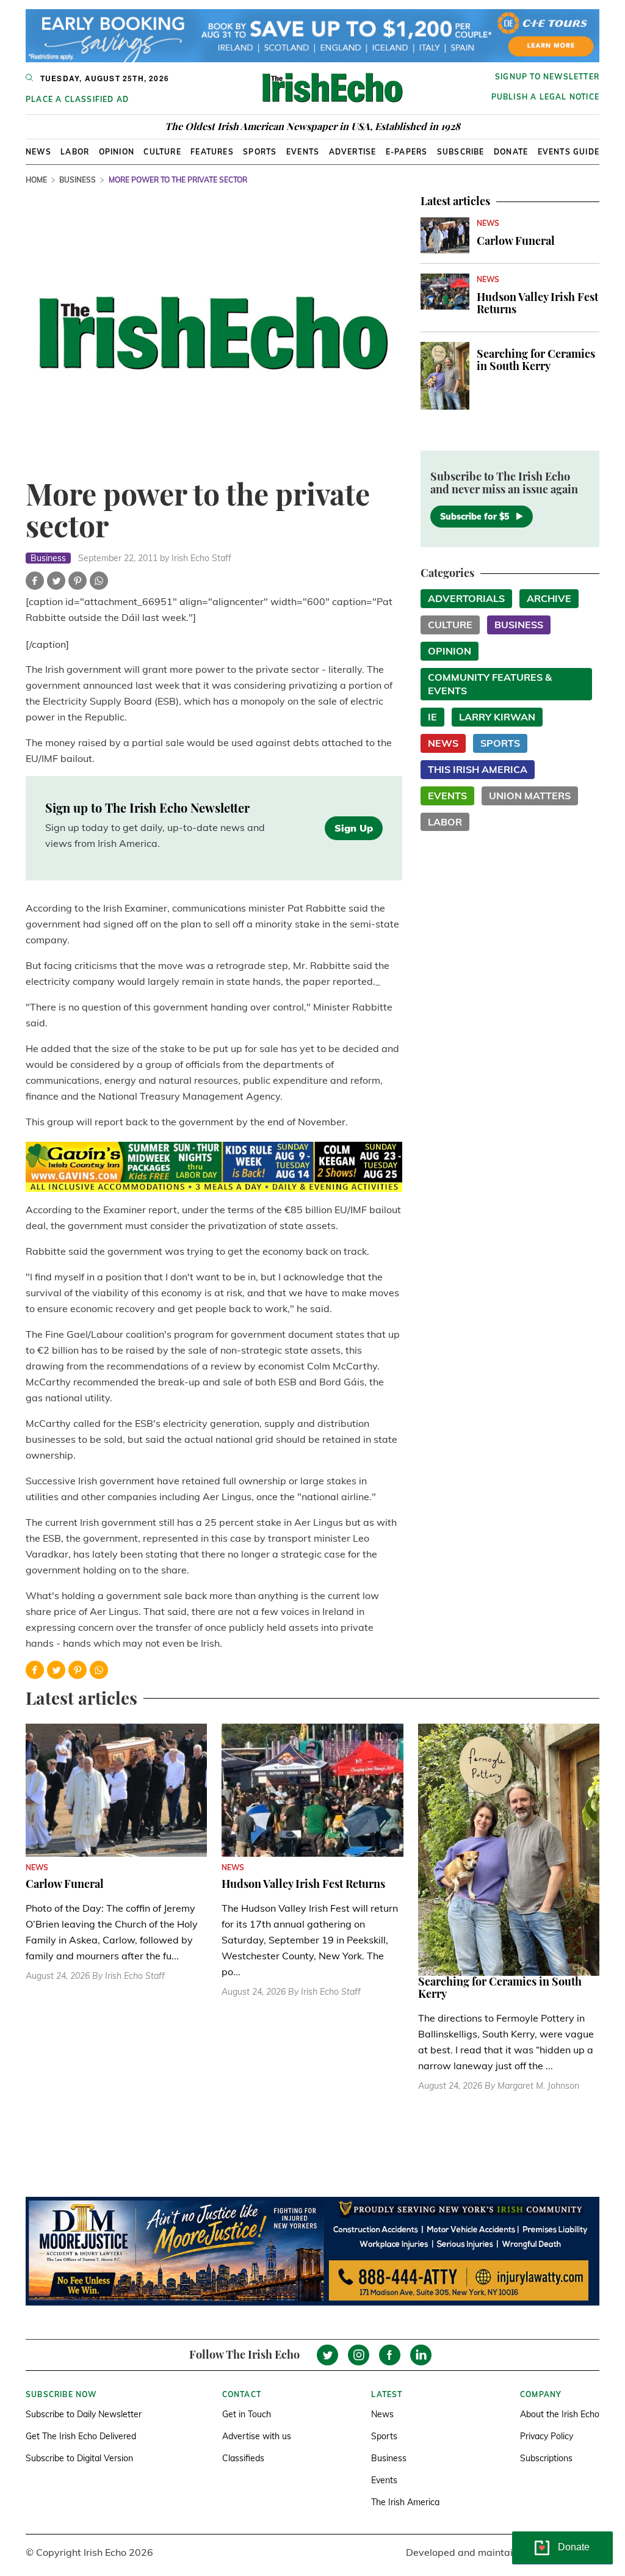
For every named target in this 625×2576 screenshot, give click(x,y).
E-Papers (407, 152)
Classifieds (243, 2458)
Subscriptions (546, 2458)
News (38, 152)
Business (78, 180)
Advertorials (466, 598)
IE (432, 717)
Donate (511, 152)
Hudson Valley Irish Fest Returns (537, 303)
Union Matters (530, 796)
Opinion (117, 152)
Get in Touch (247, 2414)
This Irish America (478, 769)
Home (36, 180)
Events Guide (569, 152)
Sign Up (354, 828)
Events (303, 152)
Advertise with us (257, 2436)
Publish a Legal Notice (545, 97)
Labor (75, 152)
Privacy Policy (547, 2436)
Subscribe (461, 152)
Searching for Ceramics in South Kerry (536, 360)
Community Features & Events (490, 684)
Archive (549, 598)
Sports (260, 152)
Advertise (353, 152)
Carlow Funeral (516, 241)
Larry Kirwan (497, 717)
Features (212, 152)
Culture (162, 152)
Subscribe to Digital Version (79, 2458)
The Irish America (405, 2502)
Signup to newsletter (547, 77)
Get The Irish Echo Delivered (81, 2436)
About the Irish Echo (560, 2414)
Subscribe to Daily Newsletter (84, 2414)
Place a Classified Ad (77, 99)
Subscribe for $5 (475, 517)
